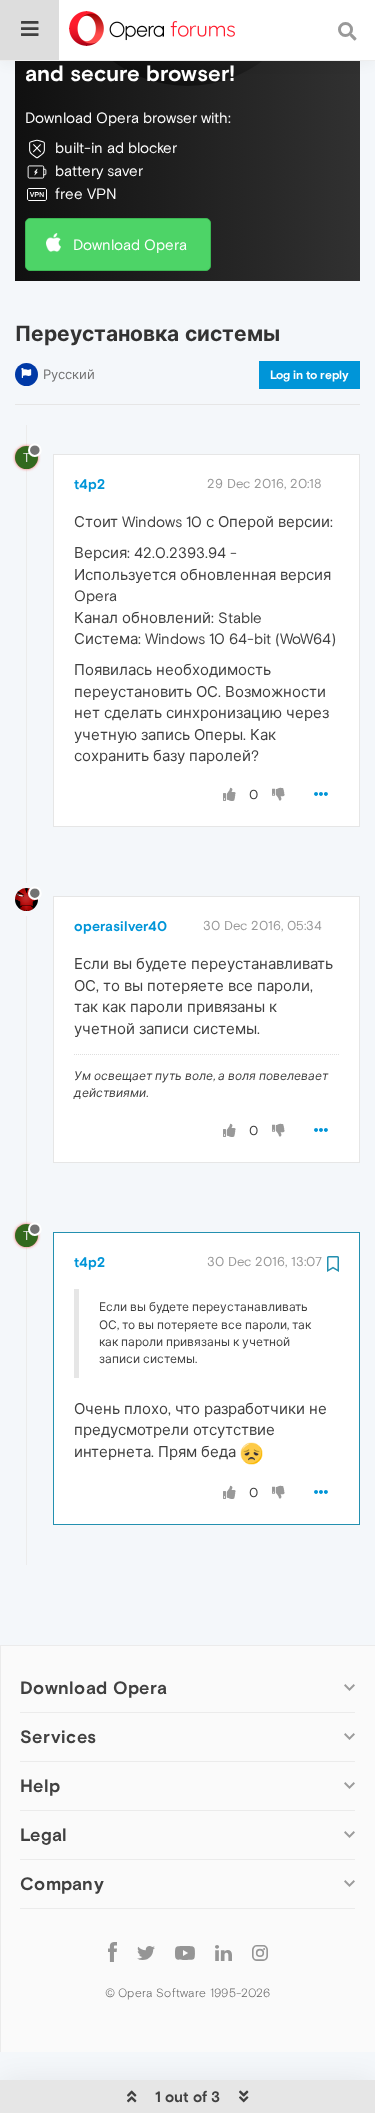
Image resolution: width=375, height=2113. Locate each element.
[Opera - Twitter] (146, 1951)
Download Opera (130, 244)
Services (58, 1736)
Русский (69, 374)
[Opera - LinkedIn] (223, 1951)
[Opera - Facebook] (112, 1951)
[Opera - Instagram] (260, 1951)
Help (40, 1785)
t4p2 (89, 484)
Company (62, 1883)
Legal (44, 1834)
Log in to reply (309, 375)
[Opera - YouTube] (185, 1951)
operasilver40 (120, 926)
